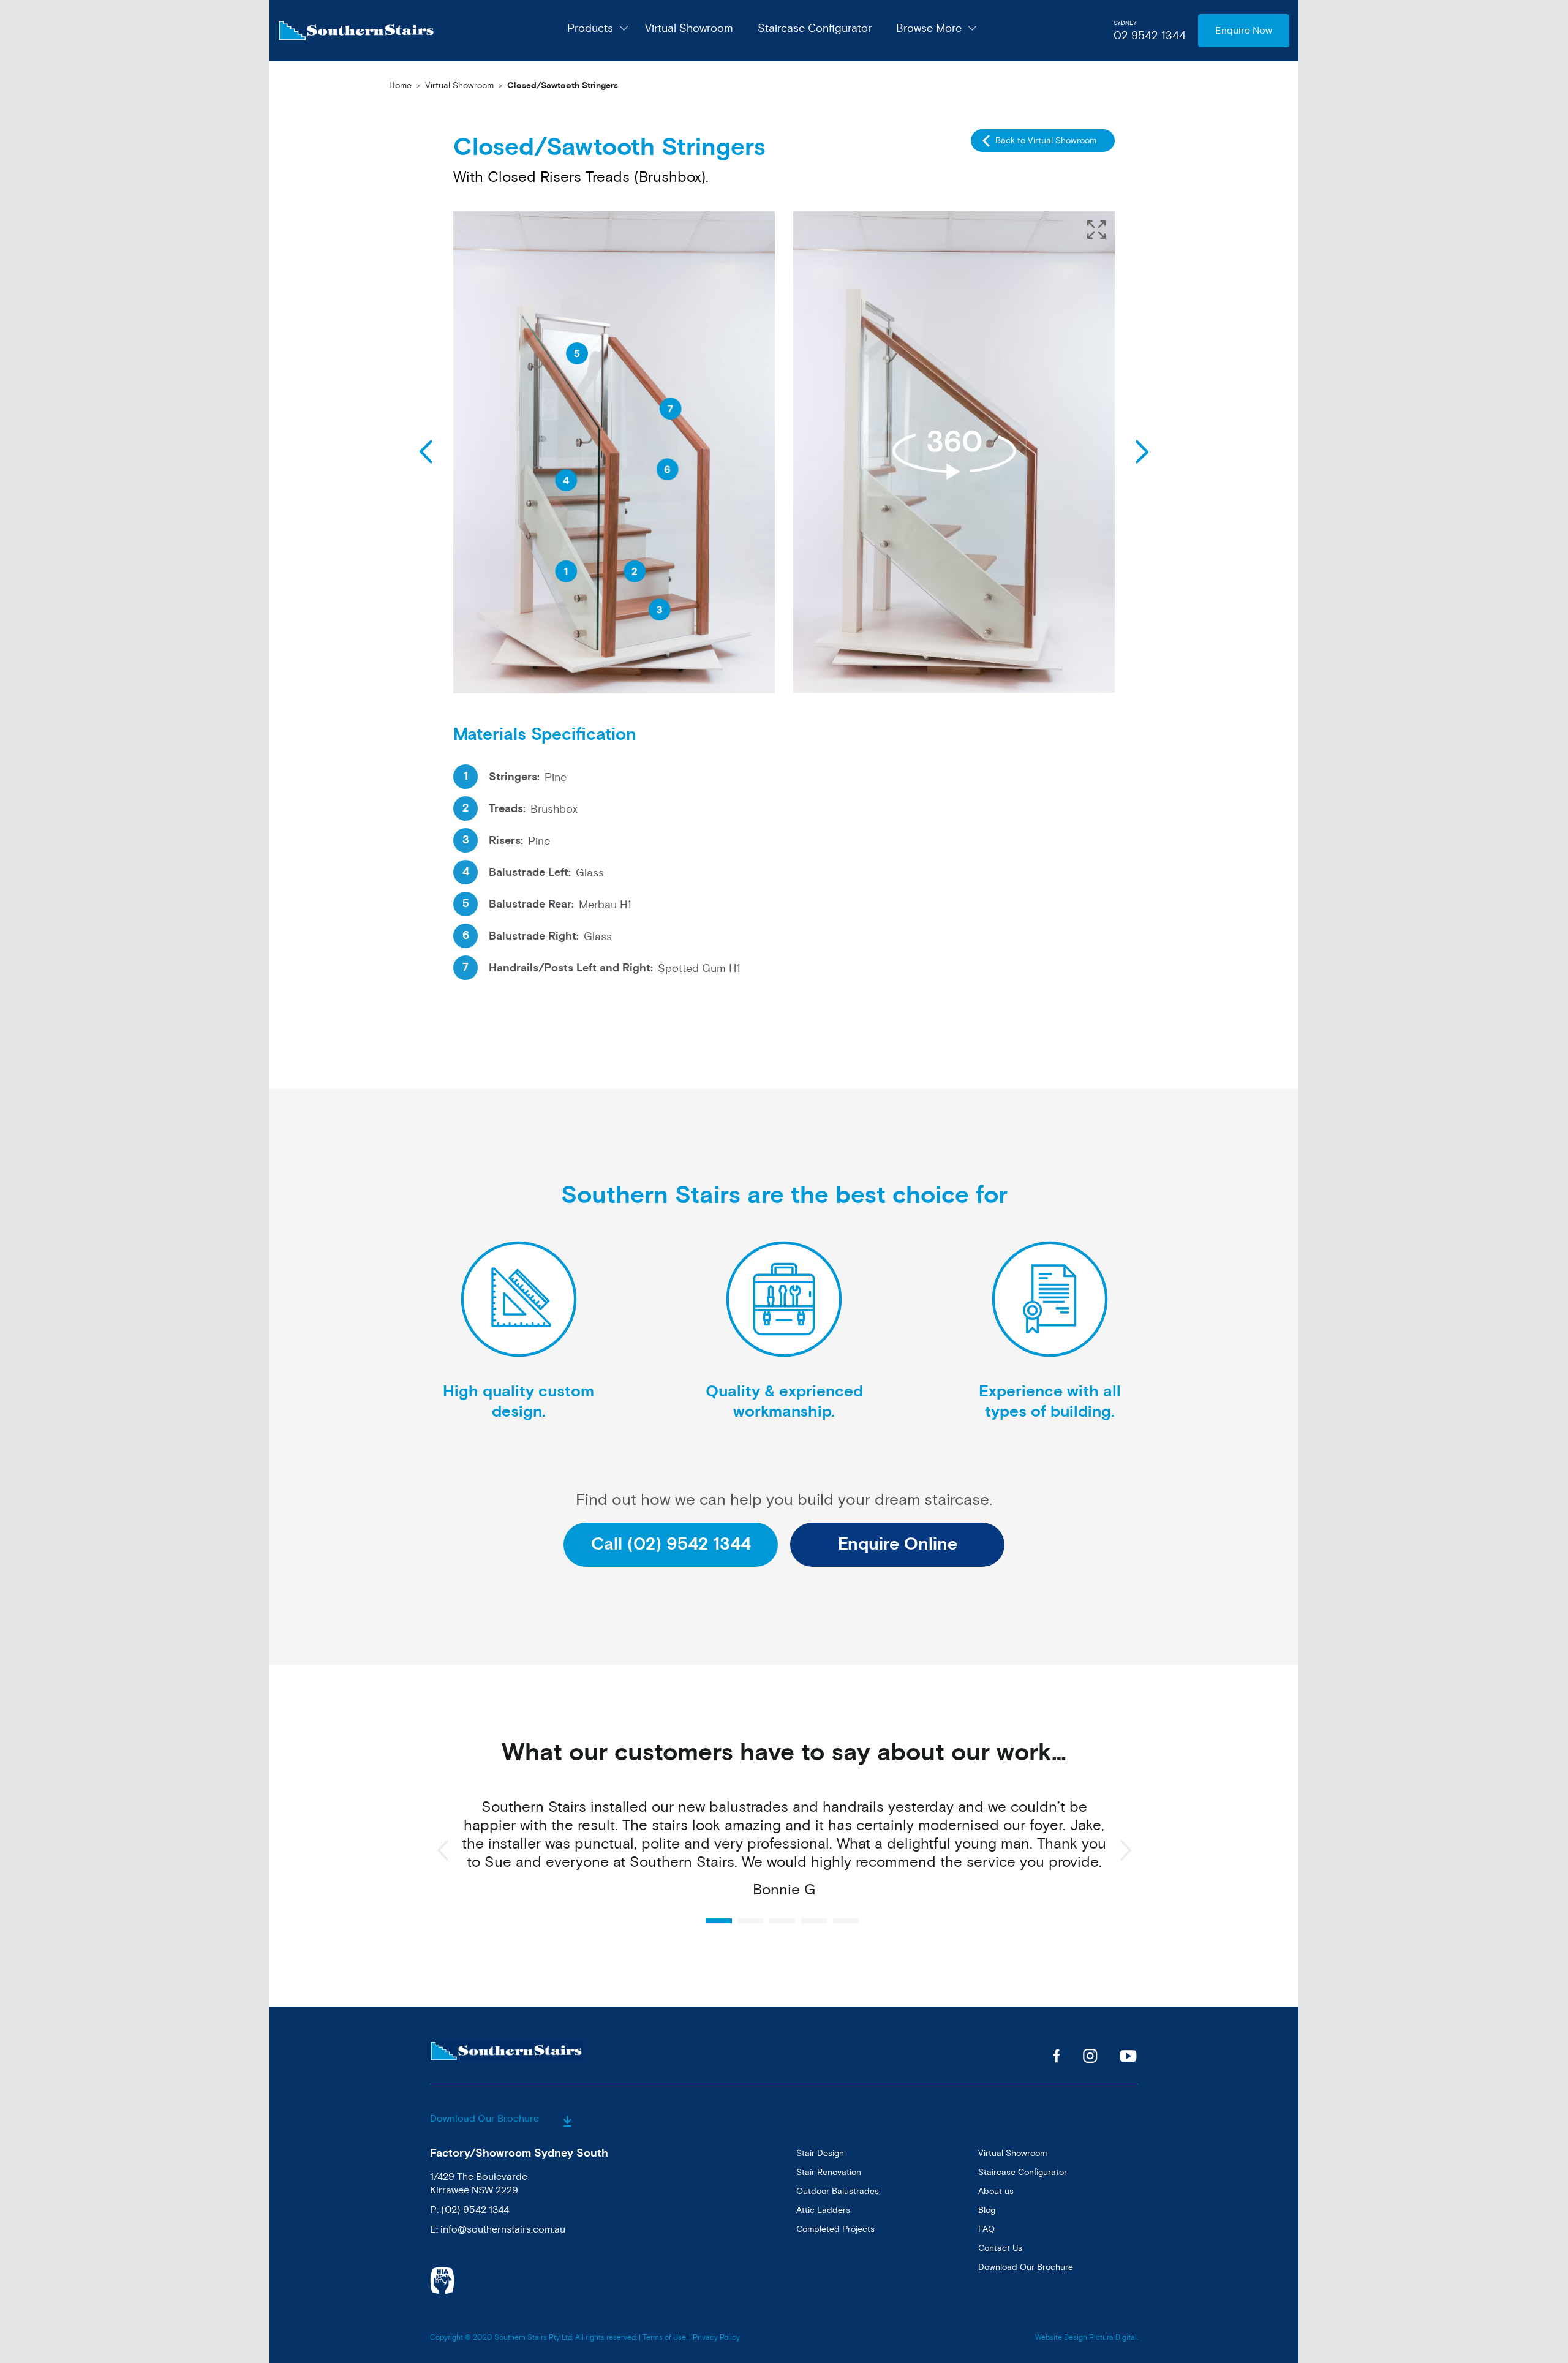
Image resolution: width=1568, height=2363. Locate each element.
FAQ (986, 2229)
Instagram (1090, 2056)
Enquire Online (898, 1544)
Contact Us (1000, 2248)
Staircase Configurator (815, 28)
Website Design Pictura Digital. (1087, 2338)
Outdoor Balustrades (838, 2191)
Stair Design (820, 2153)
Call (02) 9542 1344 (671, 1544)
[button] (1096, 230)
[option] (784, 1855)
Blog (987, 2210)
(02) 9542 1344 (475, 2210)
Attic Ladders (823, 2210)
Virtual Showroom (689, 28)
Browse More (929, 28)
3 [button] (782, 1921)
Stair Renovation (829, 2172)
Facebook (1057, 2056)
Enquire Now (1244, 31)
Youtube (1129, 2056)
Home (400, 85)
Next (426, 452)
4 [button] (814, 1921)
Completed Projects (835, 2229)
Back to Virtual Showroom (1046, 141)
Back (1142, 452)
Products (590, 28)
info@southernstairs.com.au (503, 2229)
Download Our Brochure (486, 2119)
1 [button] (719, 1921)
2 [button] (751, 1921)
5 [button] (846, 1921)
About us (996, 2191)
